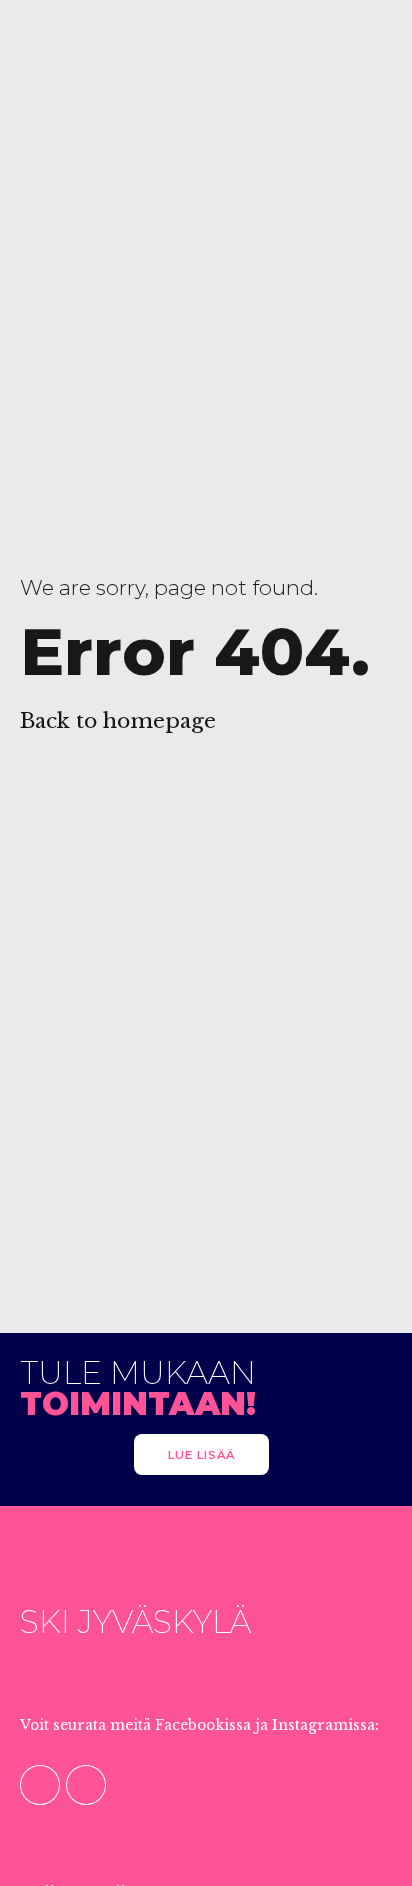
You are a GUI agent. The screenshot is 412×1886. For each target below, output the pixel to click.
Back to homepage (118, 721)
